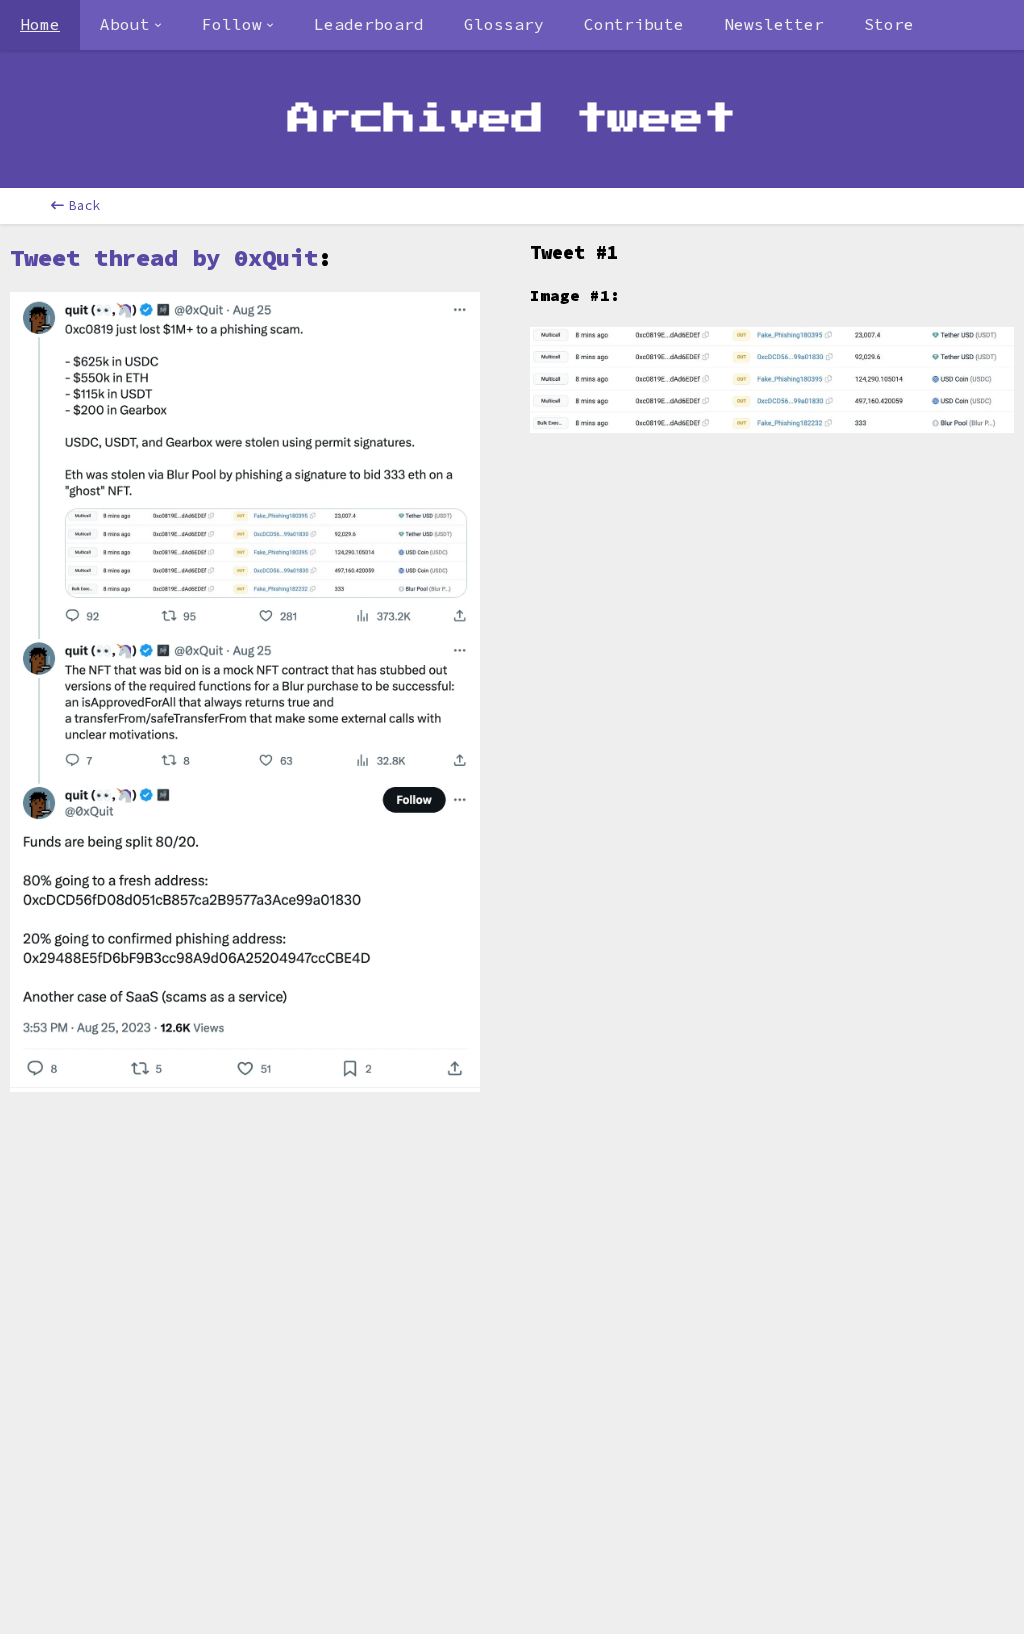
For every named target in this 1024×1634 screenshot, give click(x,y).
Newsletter (774, 24)
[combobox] (131, 25)
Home (40, 24)
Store (889, 24)
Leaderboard (369, 24)
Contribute (634, 24)
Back (85, 205)
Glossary (504, 24)
